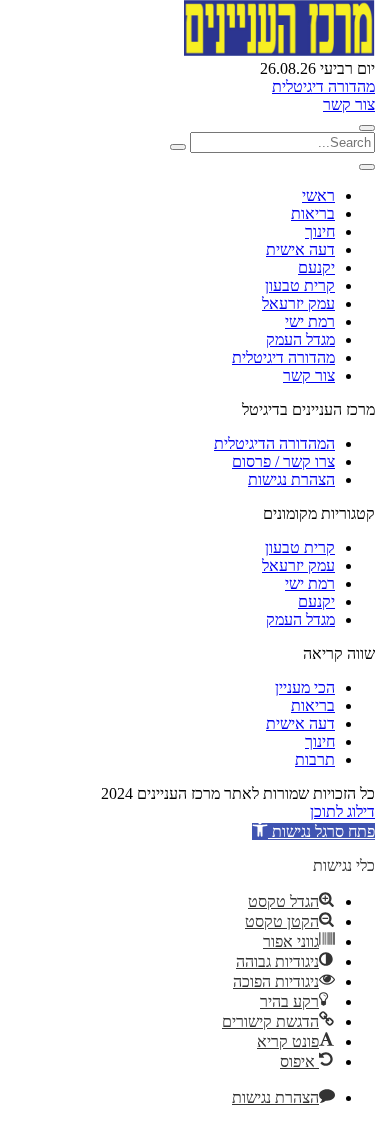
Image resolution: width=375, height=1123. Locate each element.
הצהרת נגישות (291, 479)
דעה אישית (300, 249)
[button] (313, 831)
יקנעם (316, 267)
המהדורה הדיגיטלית (274, 443)
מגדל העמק (300, 339)
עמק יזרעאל (298, 303)
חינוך (320, 231)
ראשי (318, 195)
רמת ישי (310, 321)
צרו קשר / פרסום (283, 461)
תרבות (315, 759)
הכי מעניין (305, 687)
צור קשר (349, 104)
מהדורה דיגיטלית (323, 86)
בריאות (313, 213)
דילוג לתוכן (342, 811)
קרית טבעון (300, 285)
